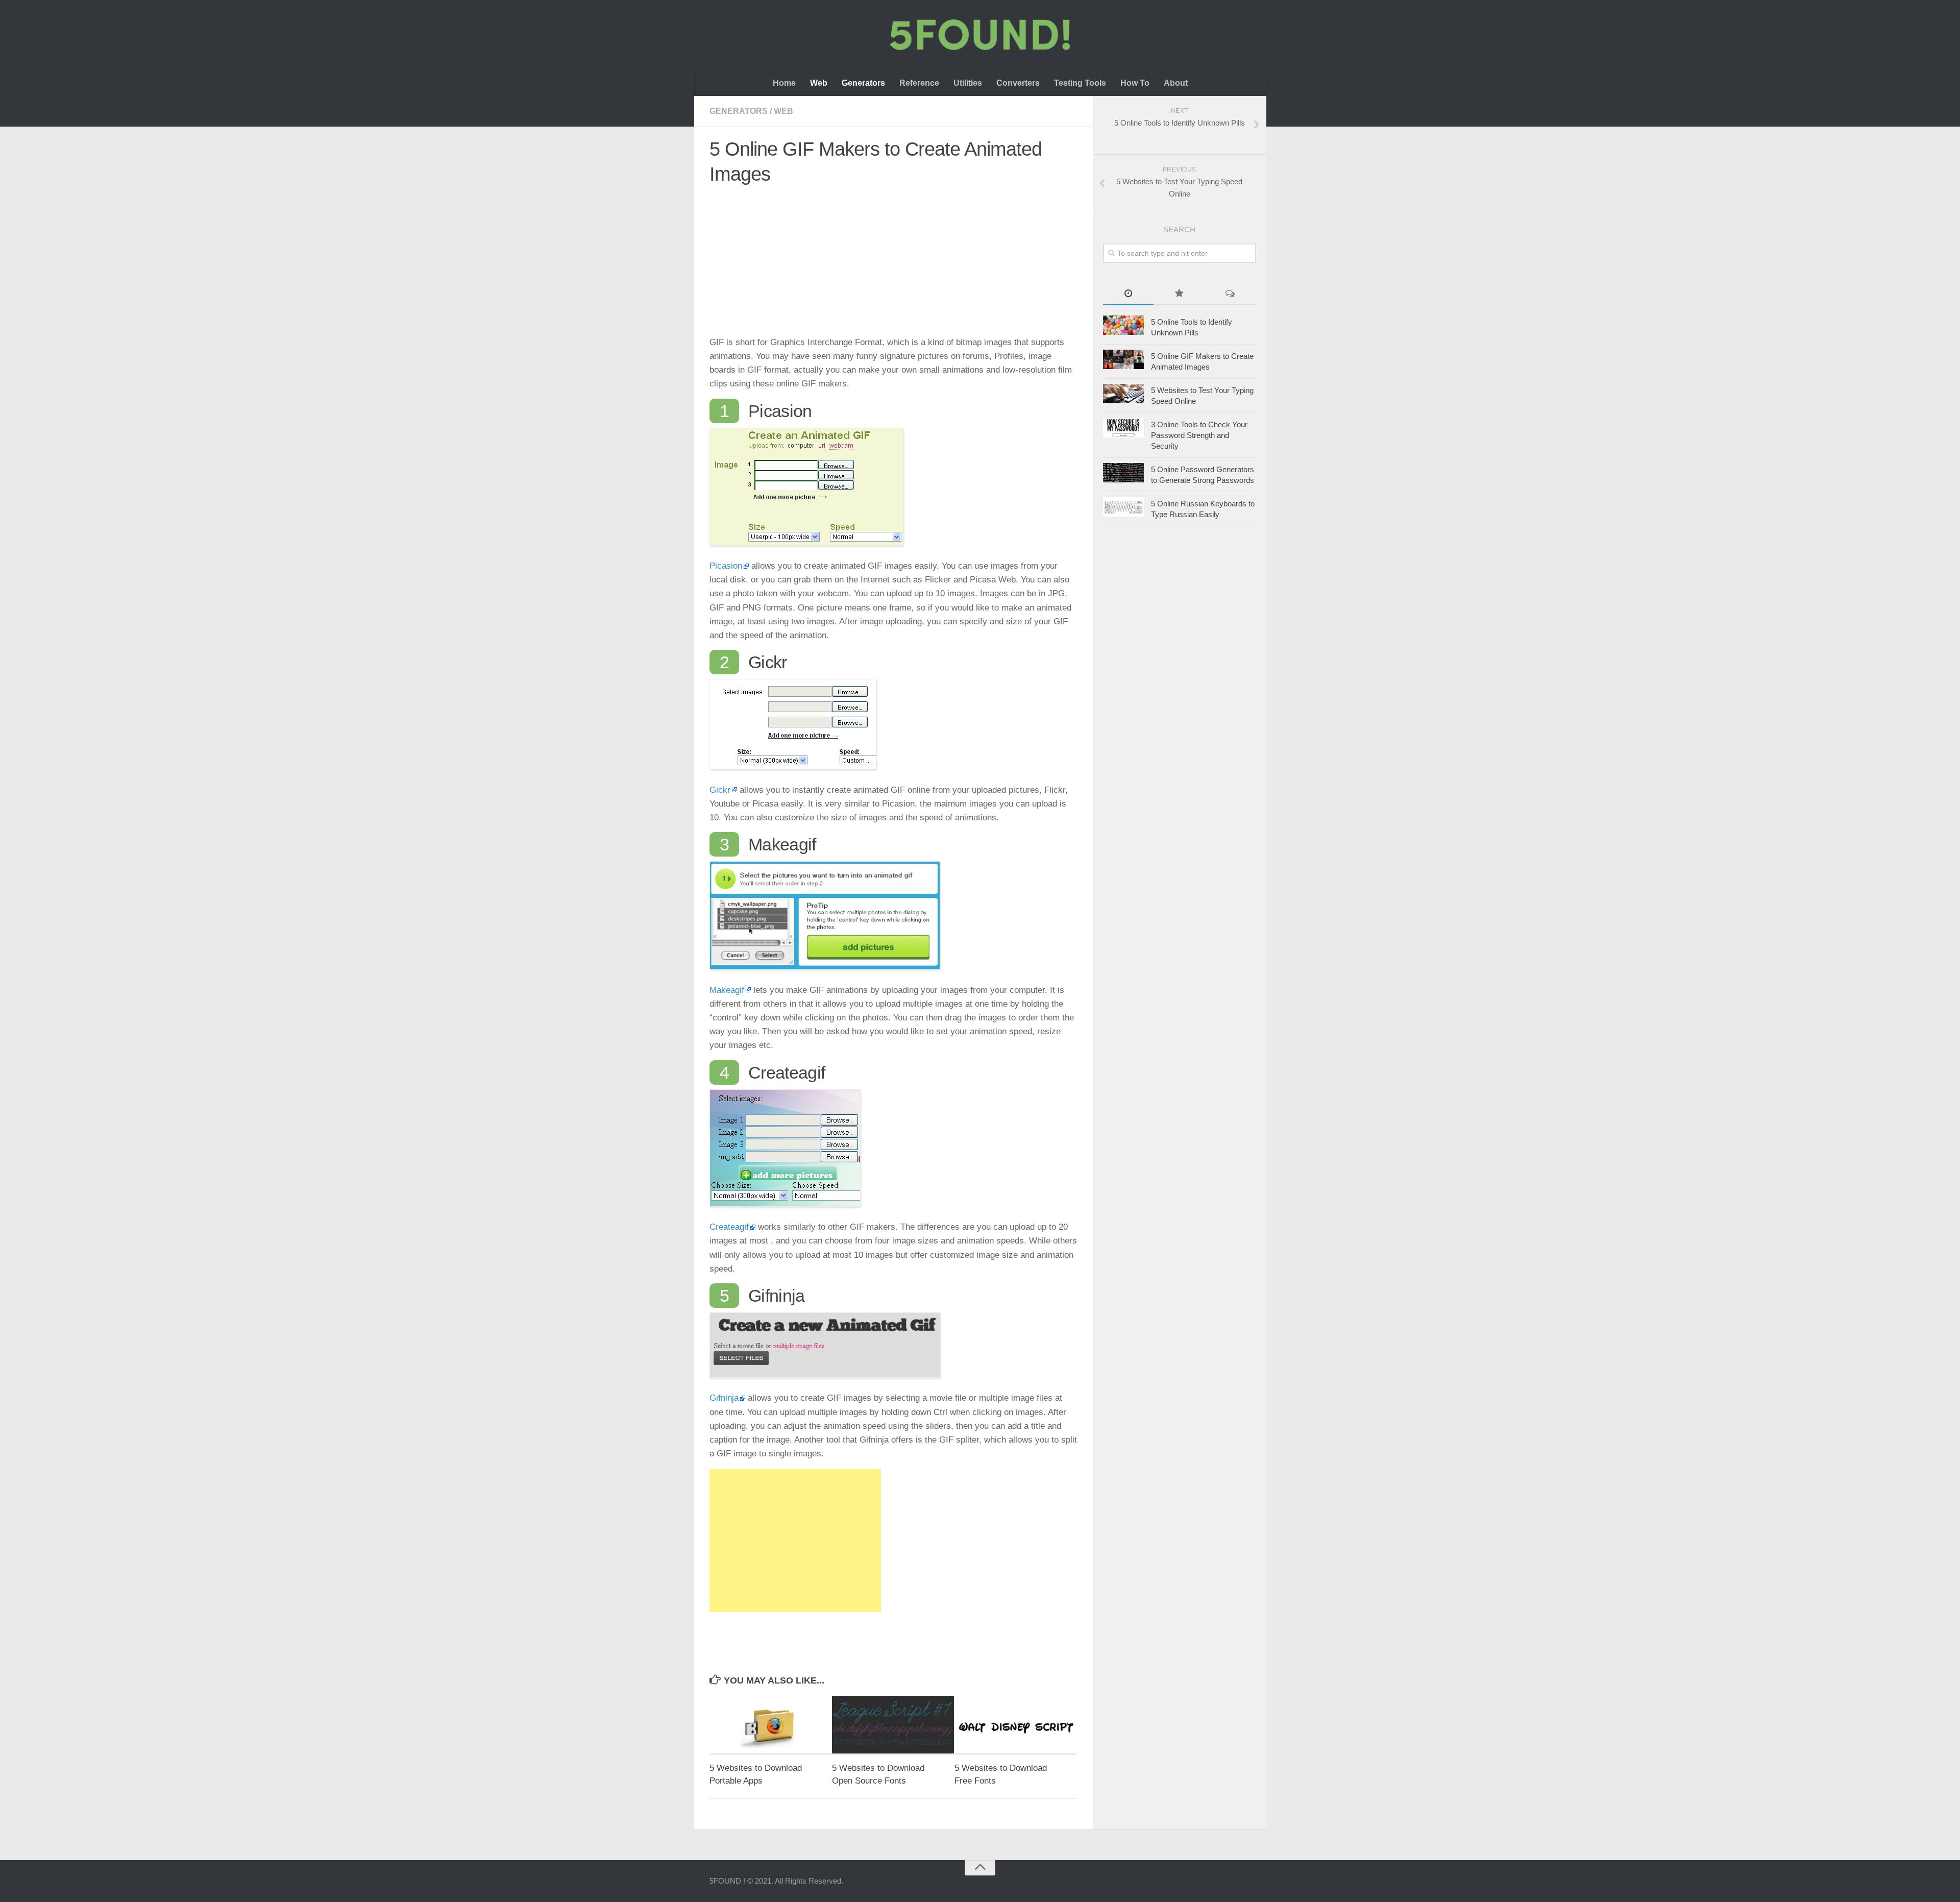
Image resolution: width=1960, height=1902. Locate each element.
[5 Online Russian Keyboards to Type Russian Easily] (1123, 507)
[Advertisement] (893, 264)
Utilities (968, 83)
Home (784, 83)
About (1176, 83)
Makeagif (727, 990)
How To (1135, 83)
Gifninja (724, 1398)
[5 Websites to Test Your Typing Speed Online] (1123, 394)
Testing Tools (1080, 83)
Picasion (726, 566)
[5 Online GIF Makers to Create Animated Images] (1123, 359)
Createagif (729, 1227)
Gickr (720, 790)
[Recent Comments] (1230, 294)
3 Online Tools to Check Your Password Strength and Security (1199, 435)
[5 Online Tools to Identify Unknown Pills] (1123, 325)
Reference (919, 83)
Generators (863, 83)
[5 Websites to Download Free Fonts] (1015, 1725)
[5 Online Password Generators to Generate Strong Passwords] (1123, 473)
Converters (1018, 83)
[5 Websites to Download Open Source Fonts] (893, 1725)
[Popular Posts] (1179, 294)
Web (819, 83)
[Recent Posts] (1129, 294)
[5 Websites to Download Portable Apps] (770, 1725)
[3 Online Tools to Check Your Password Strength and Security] (1123, 428)
